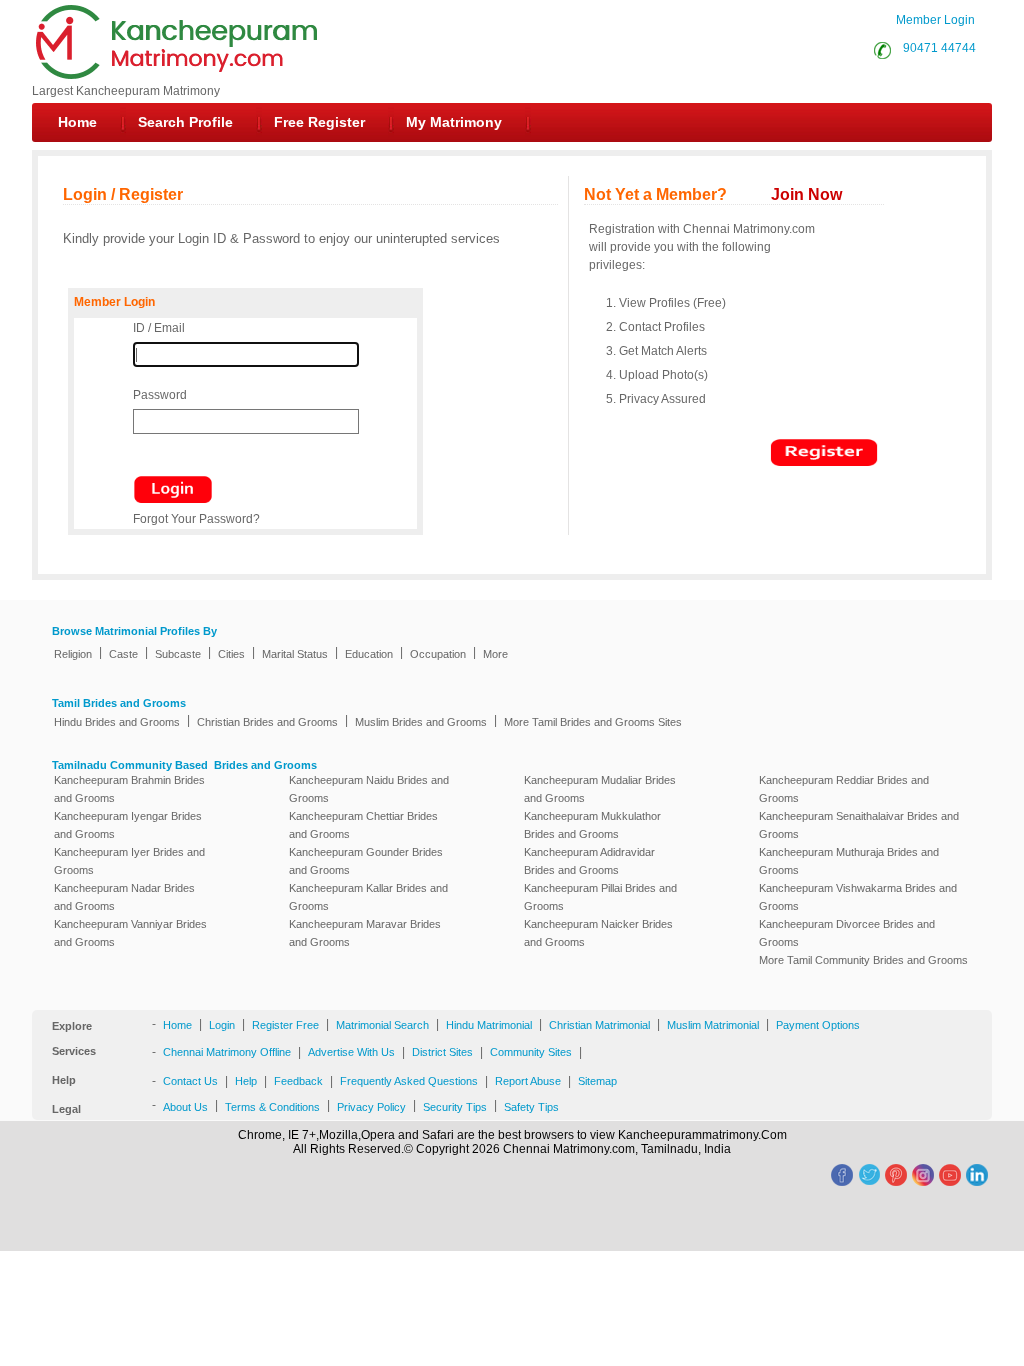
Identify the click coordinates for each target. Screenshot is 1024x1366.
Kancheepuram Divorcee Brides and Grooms (847, 933)
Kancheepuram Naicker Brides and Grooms (598, 933)
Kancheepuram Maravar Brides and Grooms (365, 933)
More (495, 654)
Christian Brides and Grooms (267, 722)
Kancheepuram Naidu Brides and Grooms (369, 789)
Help (246, 1081)
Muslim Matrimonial (713, 1025)
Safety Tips (531, 1107)
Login (222, 1025)
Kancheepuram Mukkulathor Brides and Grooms (592, 825)
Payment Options (818, 1025)
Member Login (935, 20)
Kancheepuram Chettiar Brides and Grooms (363, 825)
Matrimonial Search (382, 1025)
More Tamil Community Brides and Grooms (863, 960)
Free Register (319, 122)
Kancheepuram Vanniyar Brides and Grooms (130, 933)
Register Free (285, 1025)
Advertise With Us (351, 1052)
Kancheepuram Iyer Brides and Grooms (129, 861)
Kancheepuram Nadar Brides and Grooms (124, 897)
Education (369, 654)
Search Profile (185, 122)
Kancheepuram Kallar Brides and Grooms (368, 897)
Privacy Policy (371, 1107)
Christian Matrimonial (599, 1025)
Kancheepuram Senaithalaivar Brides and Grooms (859, 825)
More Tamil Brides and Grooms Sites (593, 722)
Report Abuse (528, 1081)
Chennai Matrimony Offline (227, 1052)
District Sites (442, 1052)
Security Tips (455, 1107)
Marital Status (295, 654)
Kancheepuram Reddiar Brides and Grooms (844, 789)
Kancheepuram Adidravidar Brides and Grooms (589, 861)
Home (77, 122)
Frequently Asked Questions (409, 1081)
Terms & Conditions (272, 1107)
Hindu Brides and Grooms (117, 722)
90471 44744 (936, 48)
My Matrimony (454, 122)
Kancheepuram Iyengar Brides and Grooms (128, 825)
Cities (231, 654)
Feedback (298, 1081)
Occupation (438, 654)
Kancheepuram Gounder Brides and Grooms (366, 861)
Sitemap (597, 1081)
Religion (73, 654)
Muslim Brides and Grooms (421, 722)
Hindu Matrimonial (489, 1025)
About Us (185, 1107)
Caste (123, 654)
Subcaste (178, 654)
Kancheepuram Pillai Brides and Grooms (600, 897)
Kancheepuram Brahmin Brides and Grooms (129, 789)
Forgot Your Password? (196, 519)
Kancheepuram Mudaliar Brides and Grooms (600, 789)
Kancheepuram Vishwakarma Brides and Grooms (858, 897)
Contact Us (190, 1081)
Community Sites (531, 1052)
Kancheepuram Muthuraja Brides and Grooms (849, 861)
